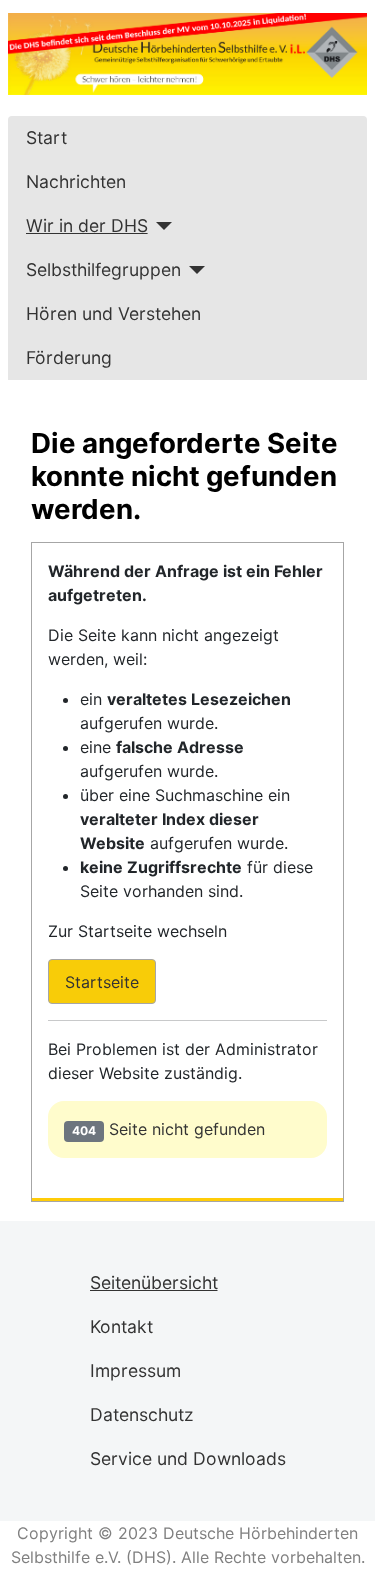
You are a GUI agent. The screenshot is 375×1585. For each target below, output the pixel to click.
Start (46, 137)
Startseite (102, 982)
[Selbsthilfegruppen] (193, 270)
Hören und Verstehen (113, 313)
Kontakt (121, 1326)
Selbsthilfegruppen (103, 269)
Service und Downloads (188, 1458)
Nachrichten (76, 181)
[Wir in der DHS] (160, 226)
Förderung (69, 357)
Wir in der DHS (87, 225)
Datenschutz (142, 1414)
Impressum (135, 1370)
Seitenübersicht (154, 1282)
